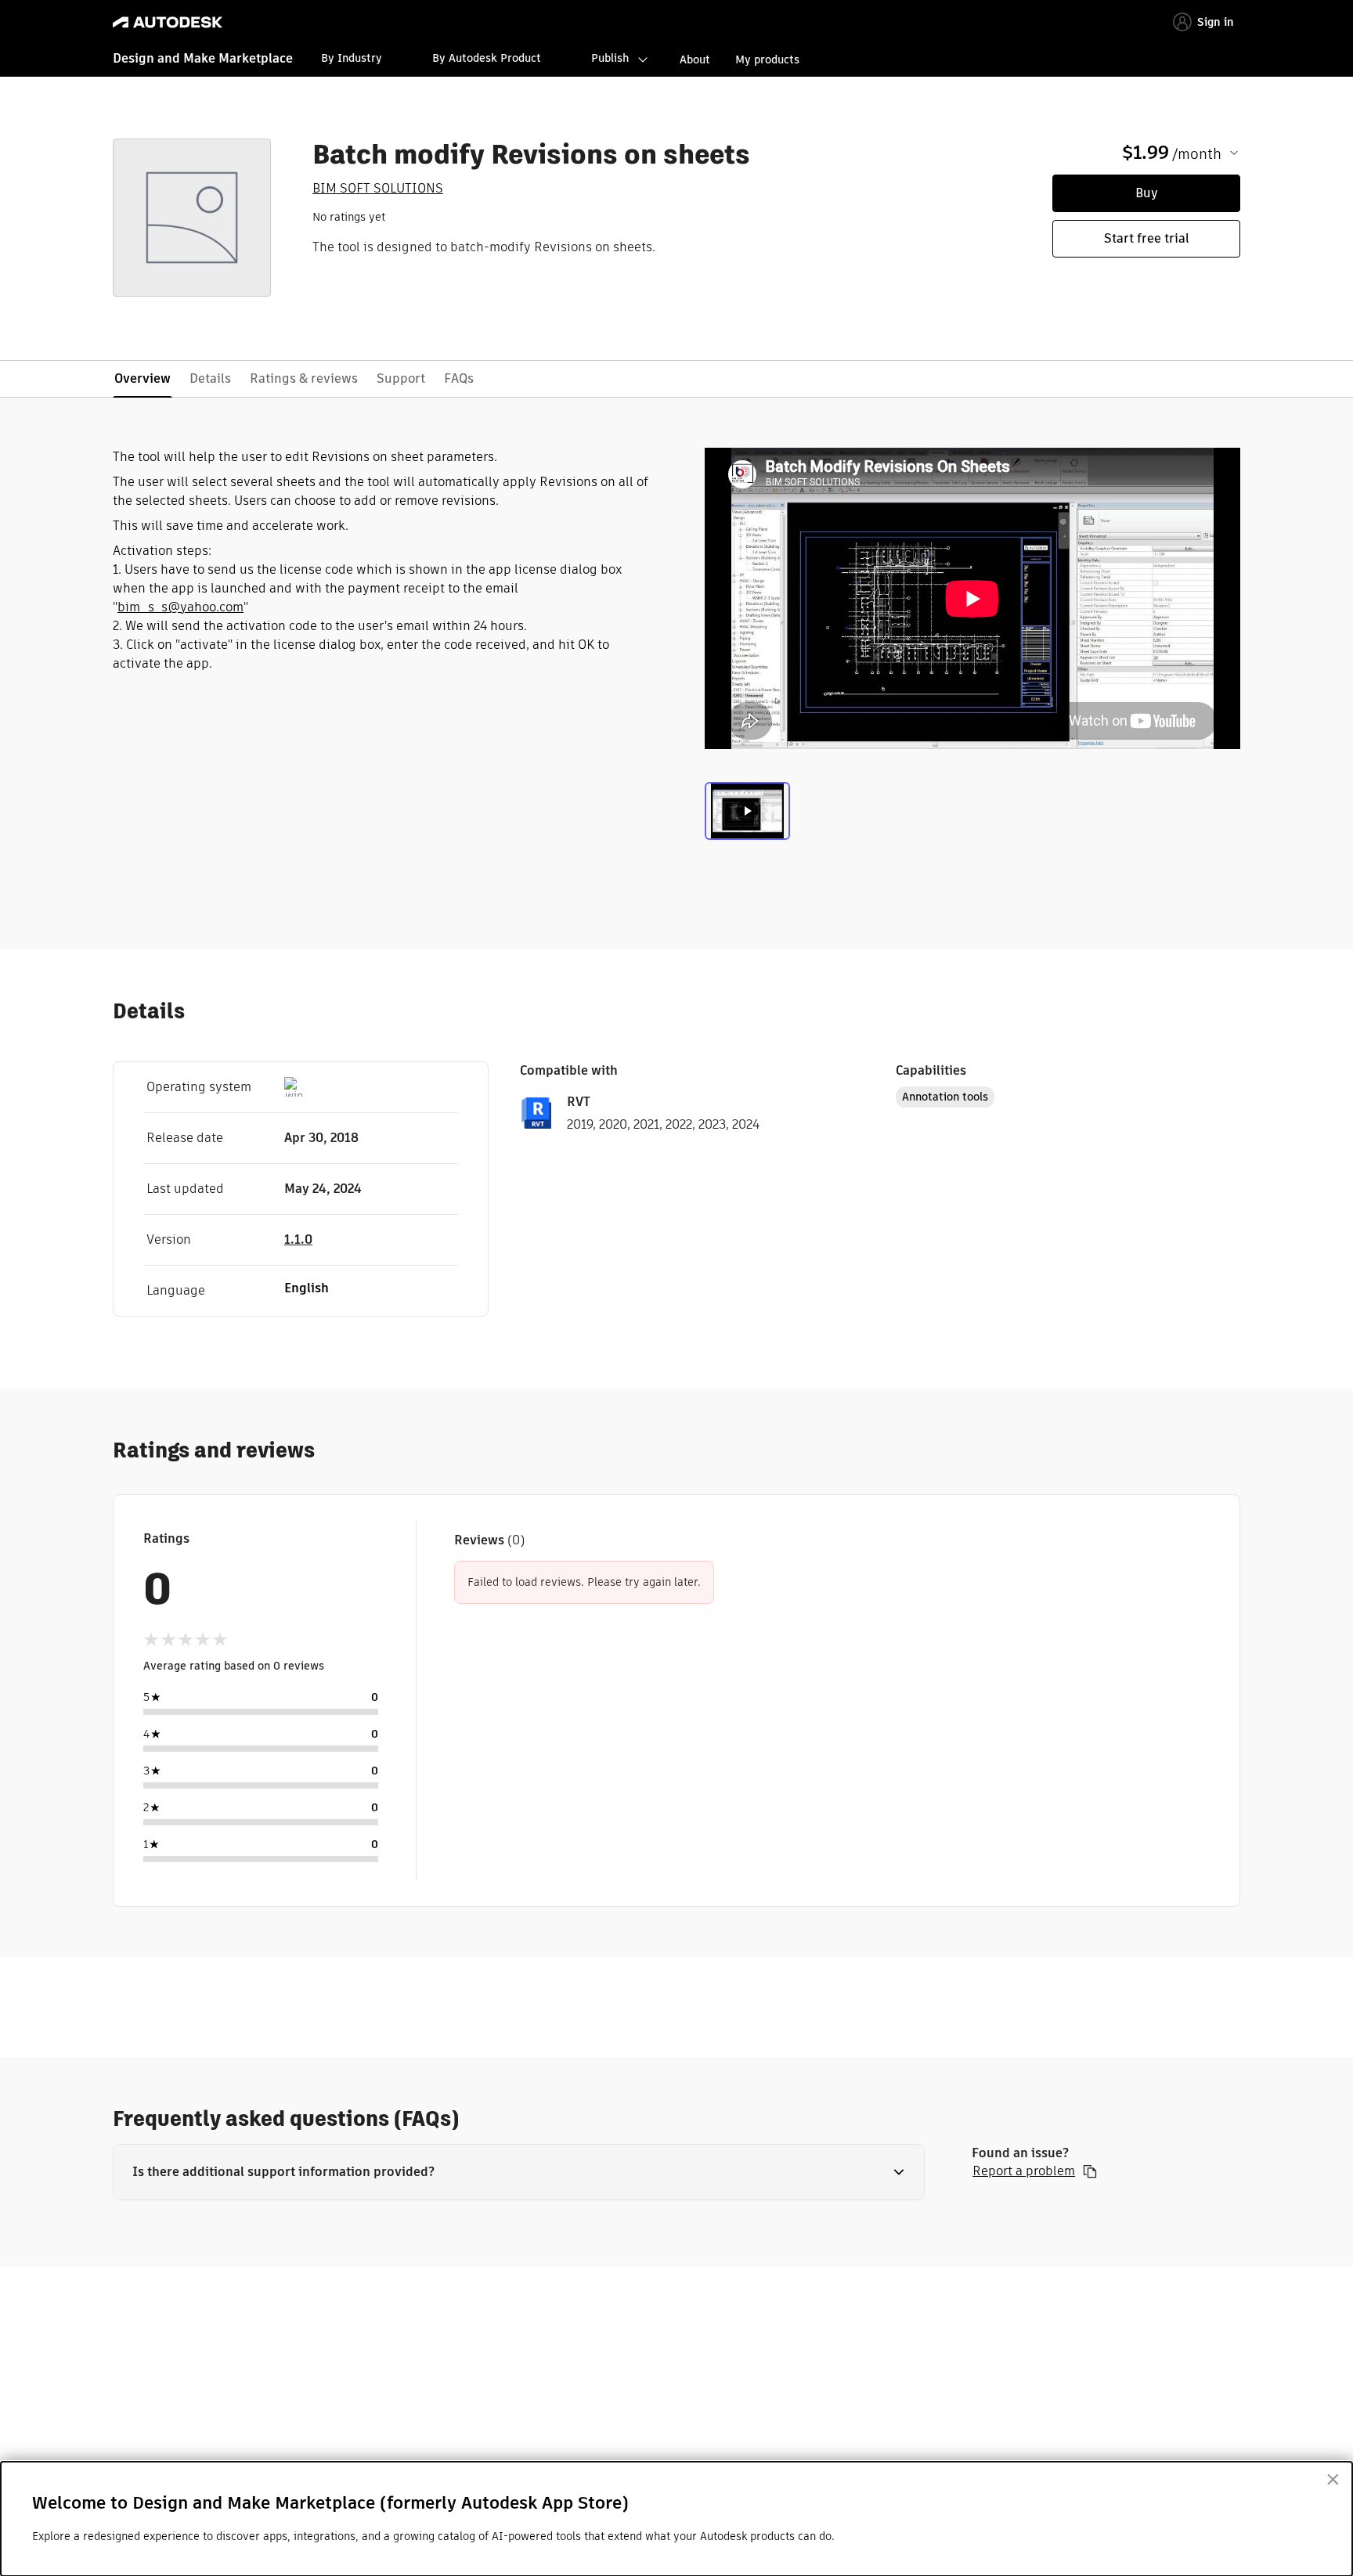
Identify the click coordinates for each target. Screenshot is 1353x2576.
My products (767, 59)
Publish (610, 58)
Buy (1147, 193)
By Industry (352, 58)
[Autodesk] (168, 22)
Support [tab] (401, 378)
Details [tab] (210, 378)
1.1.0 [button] (298, 1239)
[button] (519, 2172)
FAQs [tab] (459, 378)
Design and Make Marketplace (203, 58)
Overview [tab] (143, 378)
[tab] (747, 815)
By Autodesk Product (487, 58)
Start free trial (1147, 238)
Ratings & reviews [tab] (304, 378)
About (695, 59)
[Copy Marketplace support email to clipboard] (1090, 2171)
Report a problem (1024, 2171)
